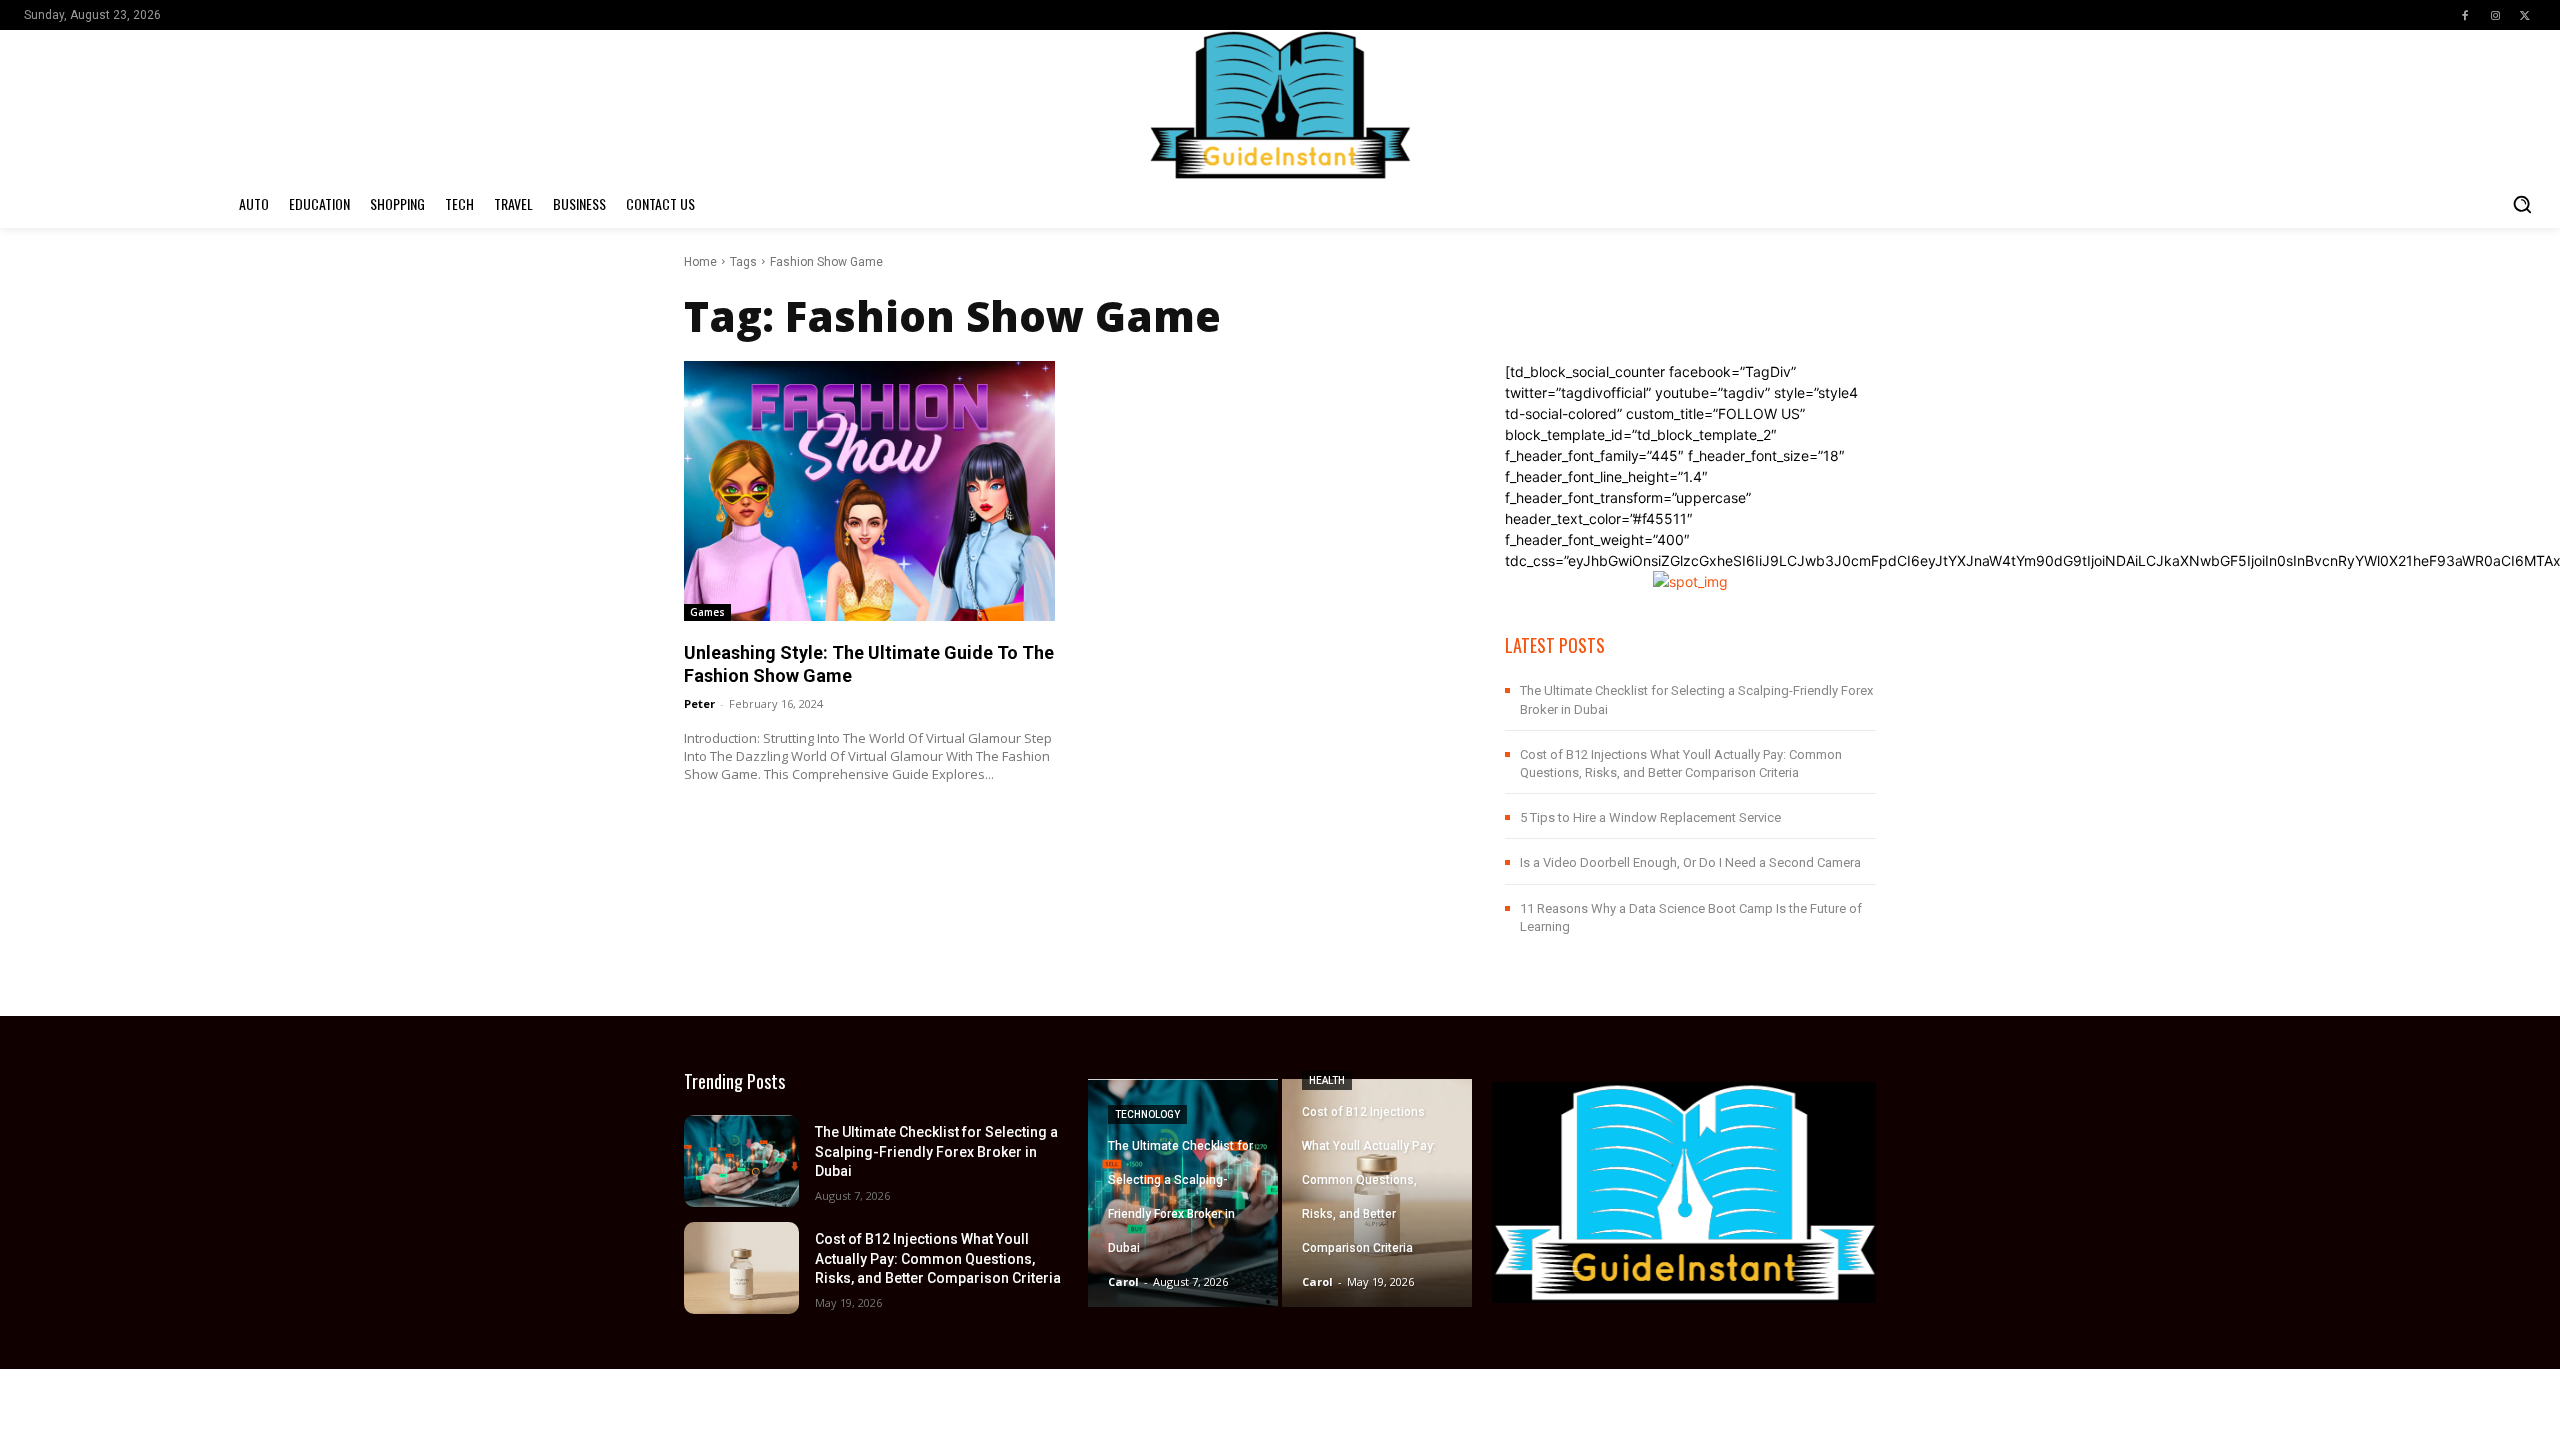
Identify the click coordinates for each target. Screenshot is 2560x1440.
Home (700, 262)
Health (1327, 1080)
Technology (1147, 1114)
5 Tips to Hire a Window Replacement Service (1650, 817)
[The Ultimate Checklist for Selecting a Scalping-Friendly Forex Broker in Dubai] (741, 1161)
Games (707, 612)
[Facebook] (2465, 15)
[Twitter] (2525, 15)
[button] (2522, 204)
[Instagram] (2495, 15)
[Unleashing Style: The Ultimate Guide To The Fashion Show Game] (869, 490)
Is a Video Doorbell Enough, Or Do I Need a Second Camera (1690, 862)
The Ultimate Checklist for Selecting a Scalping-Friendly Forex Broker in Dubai (936, 1151)
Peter (699, 703)
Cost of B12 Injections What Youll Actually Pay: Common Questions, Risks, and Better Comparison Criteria (938, 1258)
